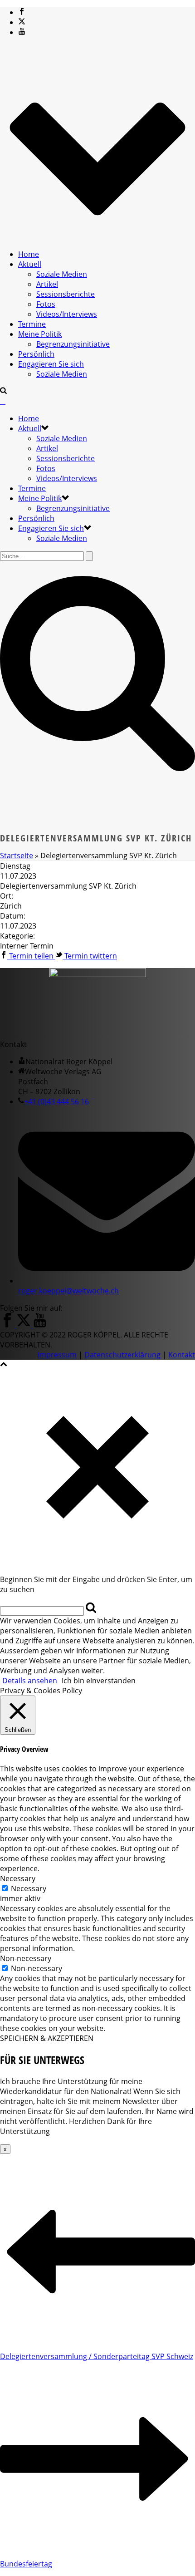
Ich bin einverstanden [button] (99, 1681)
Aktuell (30, 264)
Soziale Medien (62, 274)
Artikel (47, 284)
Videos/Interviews (67, 314)
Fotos (46, 304)
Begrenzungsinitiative (73, 344)
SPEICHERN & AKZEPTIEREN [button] (47, 2038)
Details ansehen (30, 1681)
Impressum (57, 1355)
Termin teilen (31, 956)
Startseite (17, 855)
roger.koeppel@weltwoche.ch (68, 1291)
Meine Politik (40, 334)
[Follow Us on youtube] (40, 1325)
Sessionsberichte (66, 294)
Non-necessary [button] (26, 1958)
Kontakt (182, 1355)
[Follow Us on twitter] (24, 1325)
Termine (32, 324)
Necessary (29, 1888)
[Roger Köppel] (3, 401)
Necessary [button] (18, 1878)
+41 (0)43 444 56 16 (56, 1101)
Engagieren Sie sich (51, 364)
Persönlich (36, 354)
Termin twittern (90, 956)
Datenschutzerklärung (122, 1355)
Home (29, 254)
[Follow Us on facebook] (7, 1325)
